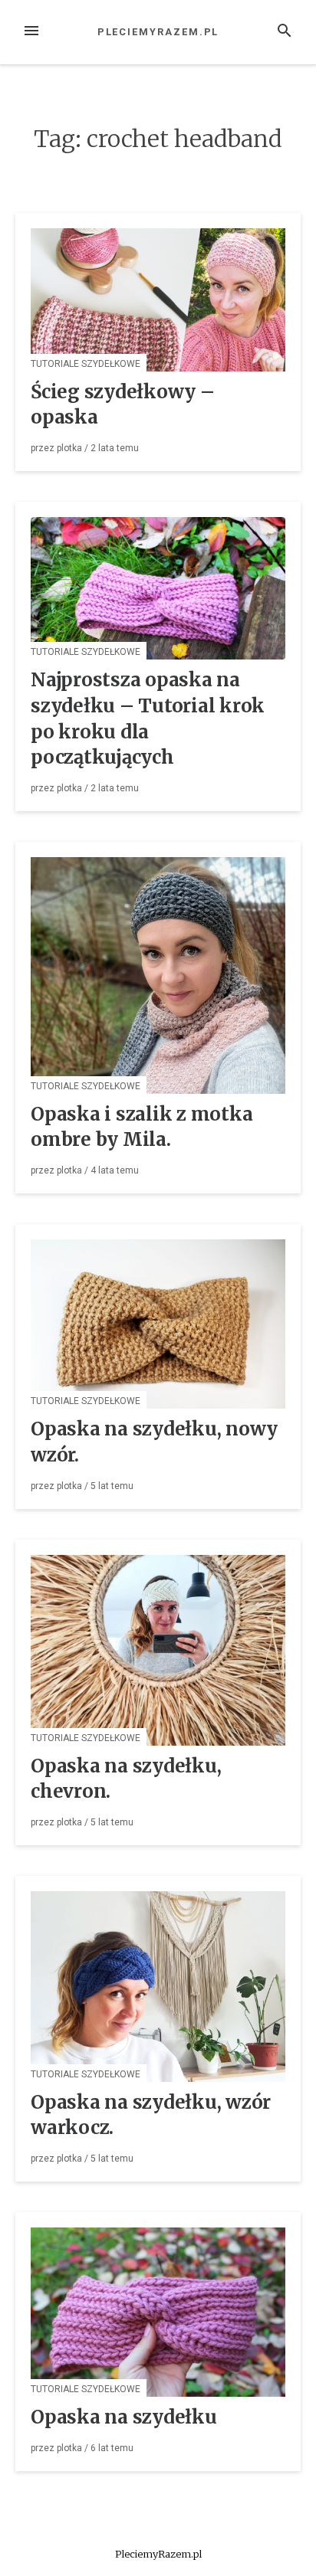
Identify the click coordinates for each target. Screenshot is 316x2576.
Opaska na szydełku (124, 2417)
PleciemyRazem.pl (158, 32)
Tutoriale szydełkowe (86, 364)
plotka (69, 448)
